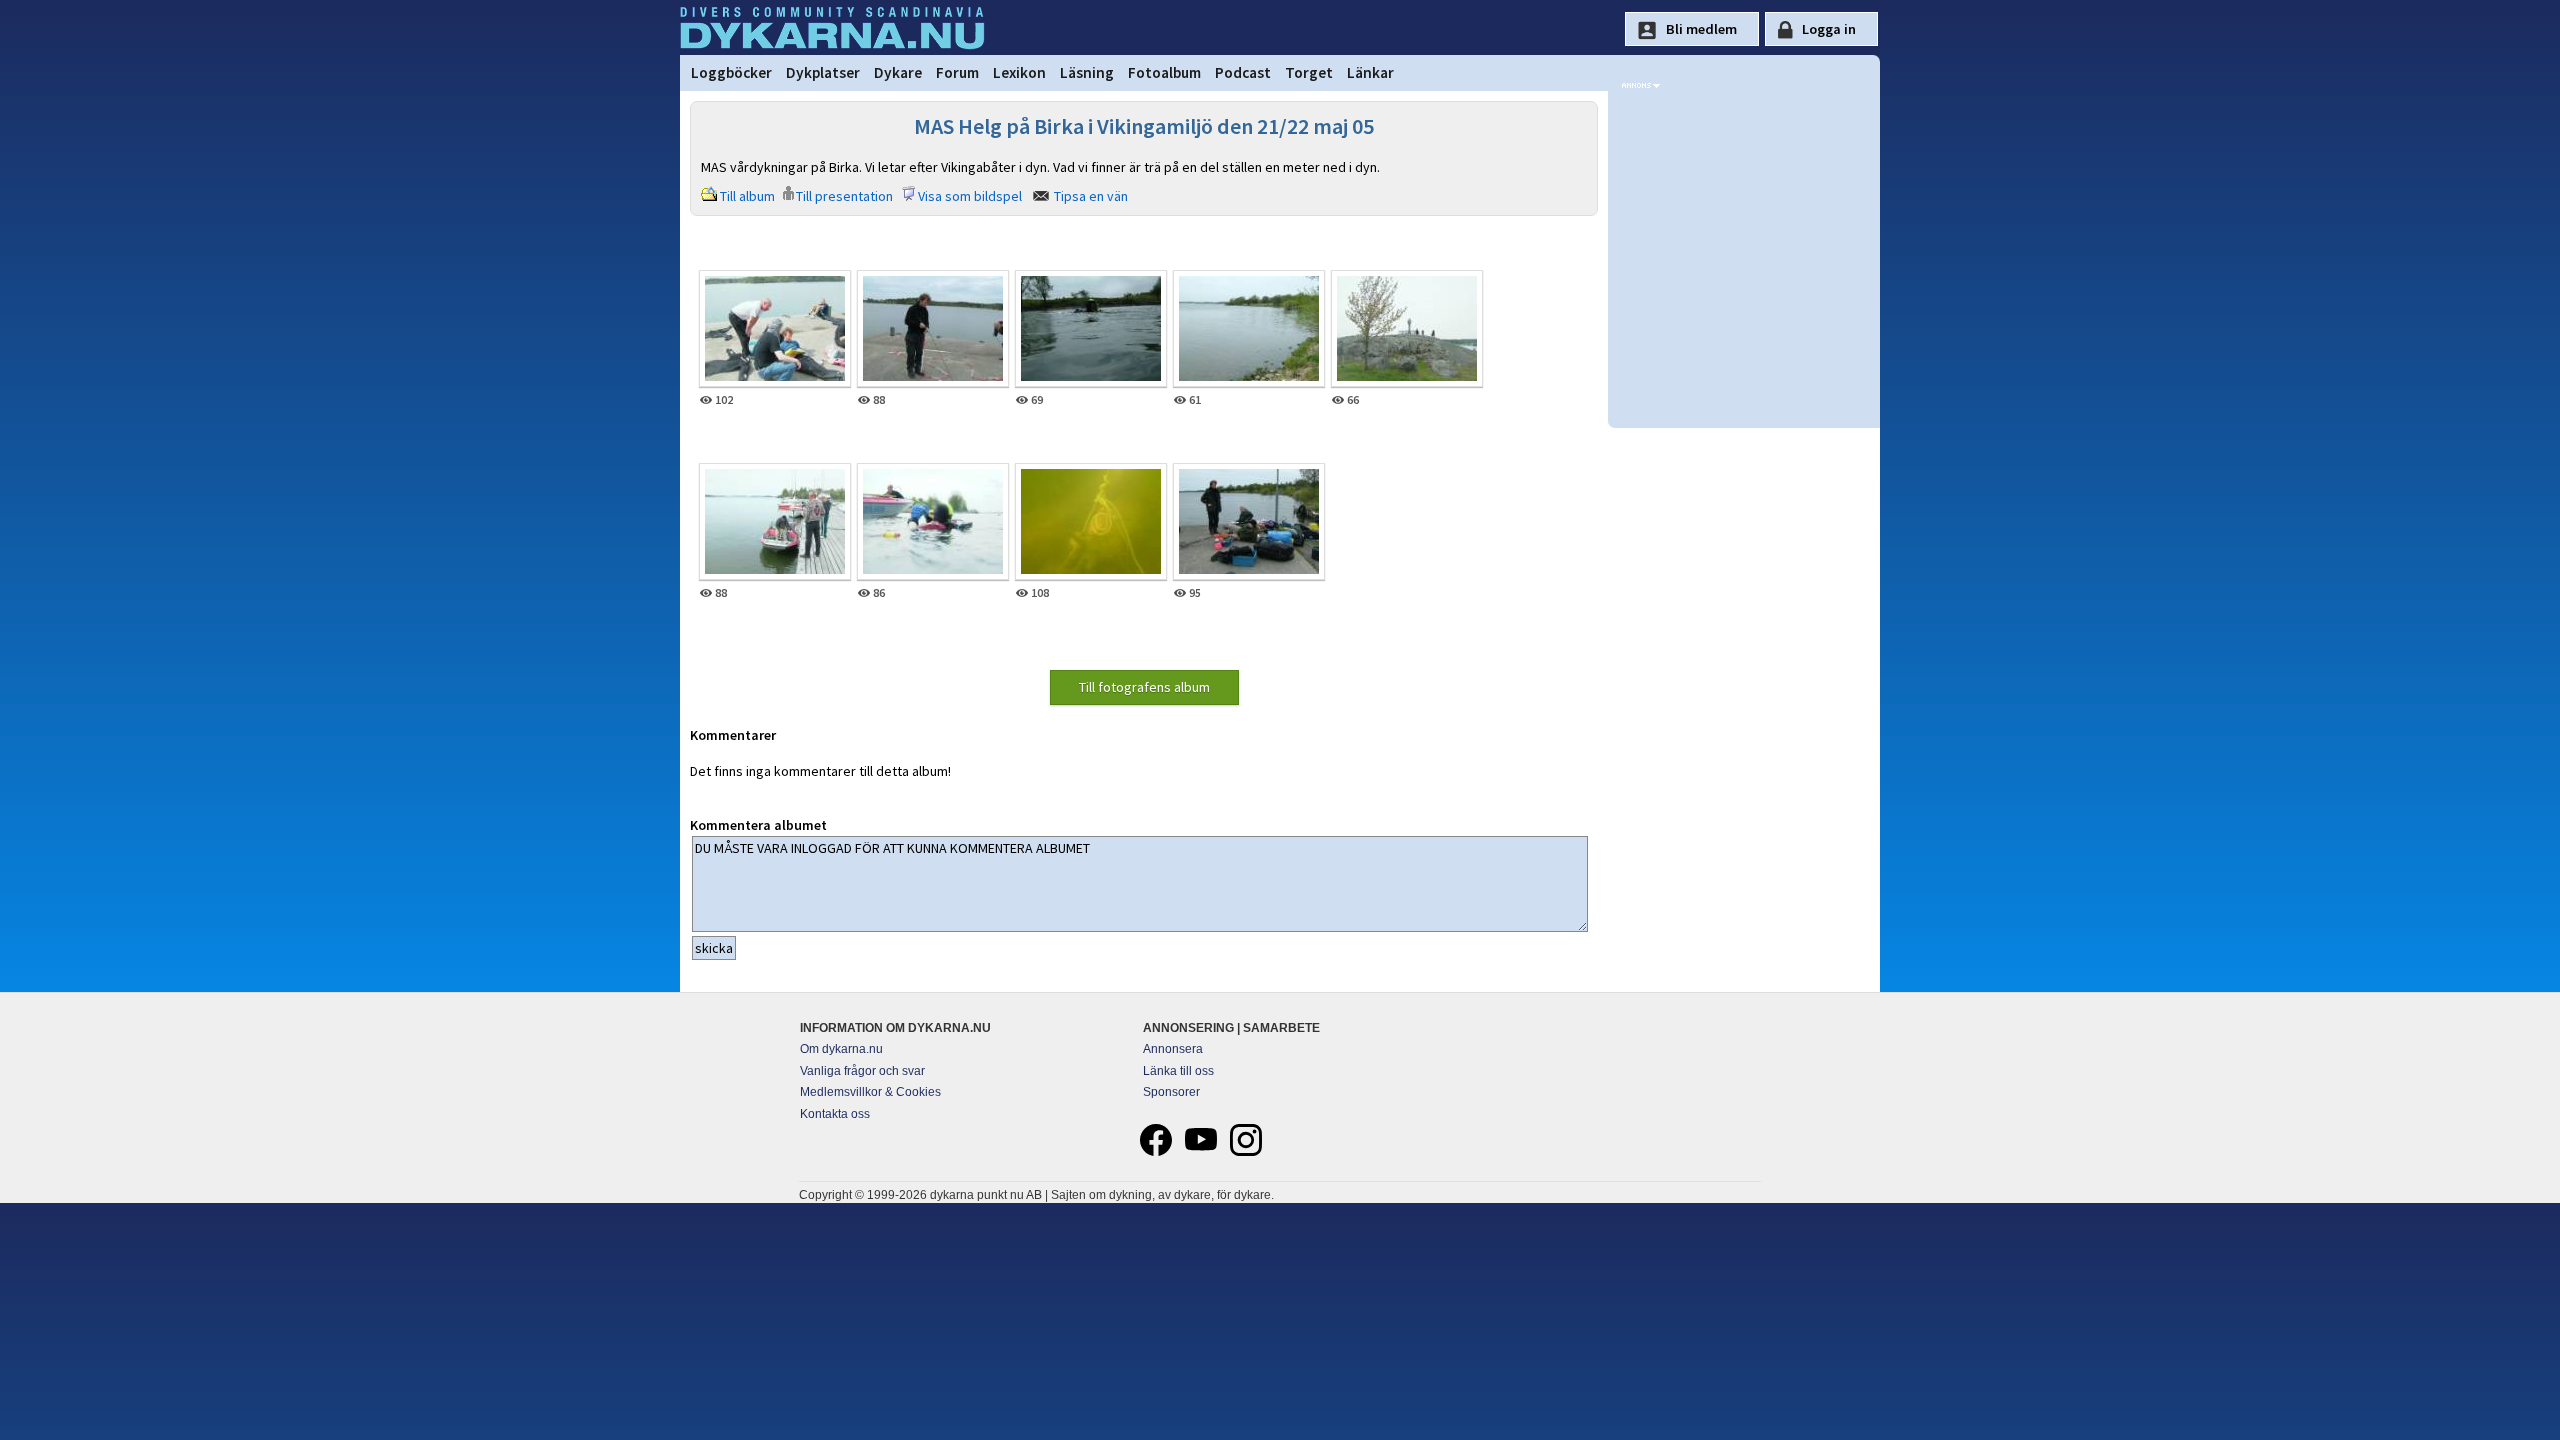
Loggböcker (731, 72)
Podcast (1243, 72)
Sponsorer (1171, 1092)
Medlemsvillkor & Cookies (870, 1092)
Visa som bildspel (970, 196)
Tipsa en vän (1091, 196)
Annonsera (1173, 1049)
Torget (1309, 72)
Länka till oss (1178, 1071)
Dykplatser (823, 72)
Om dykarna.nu (841, 1049)
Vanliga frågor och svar (862, 1071)
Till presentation (844, 196)
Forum (957, 72)
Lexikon (1019, 72)
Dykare (898, 72)
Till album (747, 196)
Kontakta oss (835, 1114)
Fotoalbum (1164, 72)
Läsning (1087, 72)
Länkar (1370, 72)
